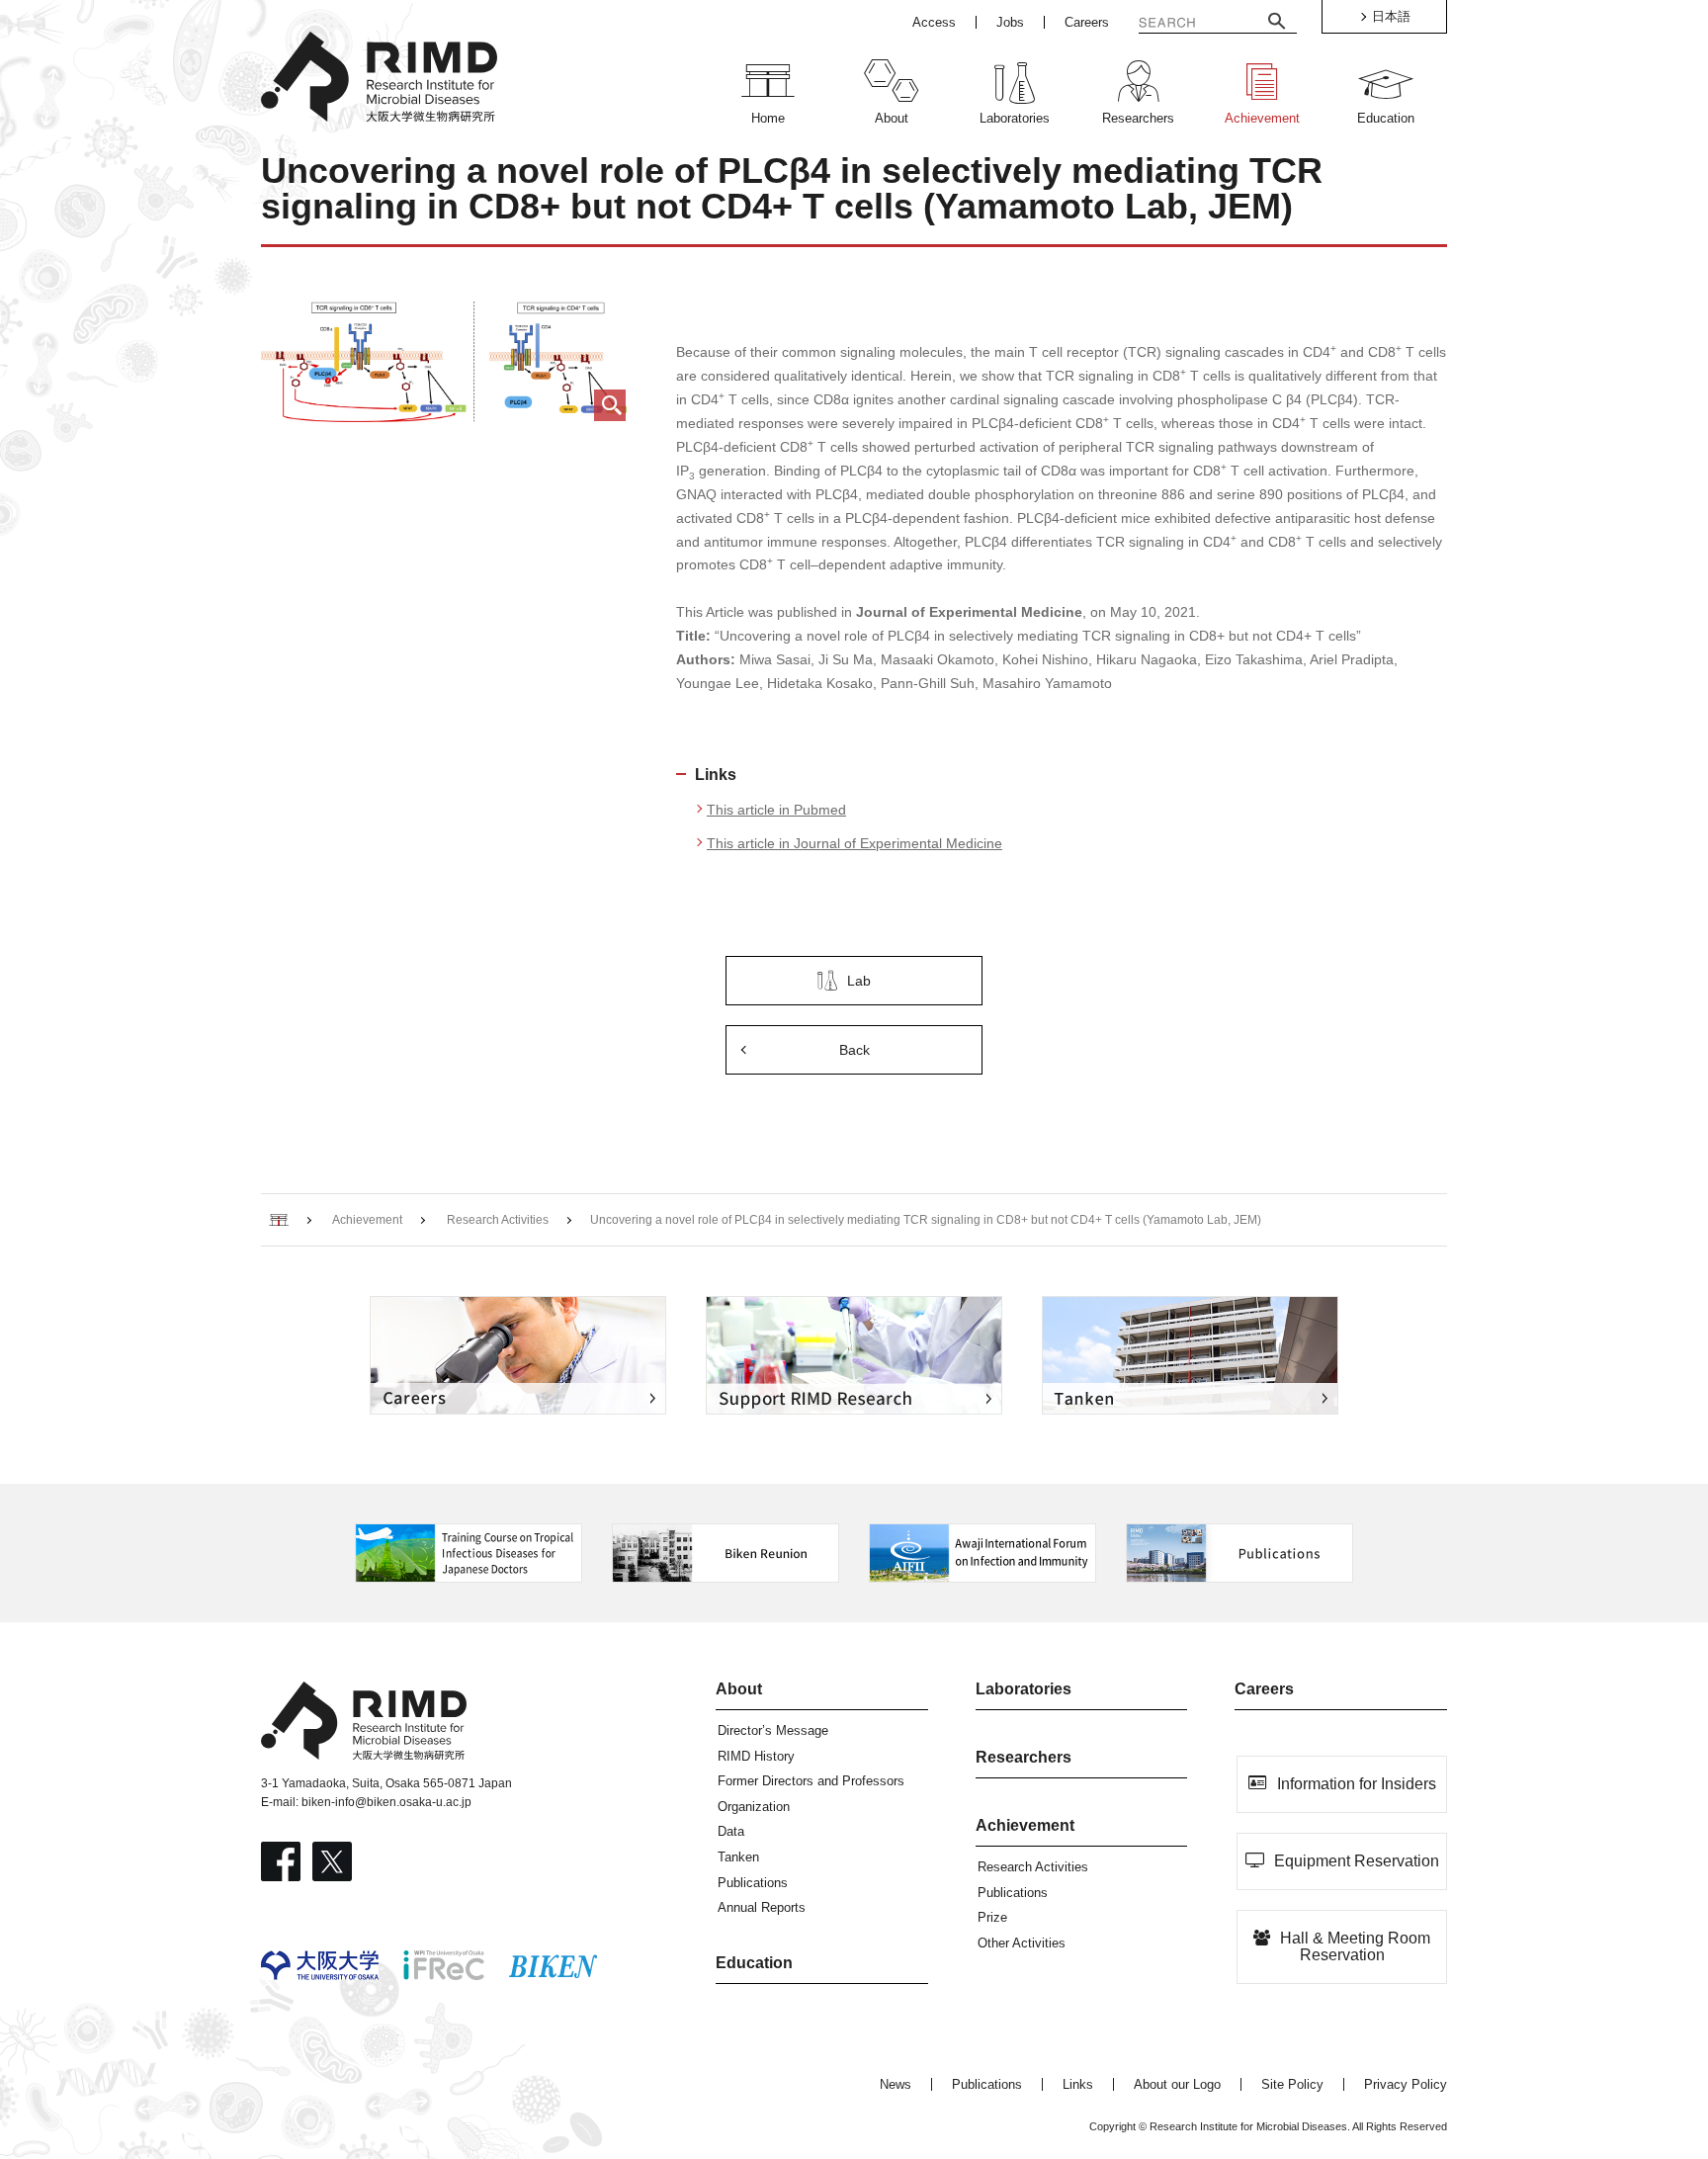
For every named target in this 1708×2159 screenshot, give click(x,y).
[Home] (279, 1220)
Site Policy (1292, 2084)
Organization (754, 1807)
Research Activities (1033, 1867)
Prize (992, 1917)
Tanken (738, 1857)
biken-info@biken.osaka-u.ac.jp (386, 1802)
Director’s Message (773, 1730)
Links (1078, 2084)
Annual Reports (762, 1907)
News (896, 2084)
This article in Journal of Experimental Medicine (854, 843)
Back (854, 1050)
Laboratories (1024, 1689)
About (739, 1689)
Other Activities (1022, 1943)
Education (754, 1963)
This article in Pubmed (776, 810)
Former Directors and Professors (811, 1781)
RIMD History (756, 1756)
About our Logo (1177, 2084)
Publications (753, 1883)
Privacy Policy (1406, 2084)
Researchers (1024, 1757)
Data (731, 1831)
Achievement (1025, 1825)
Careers (1264, 1689)
